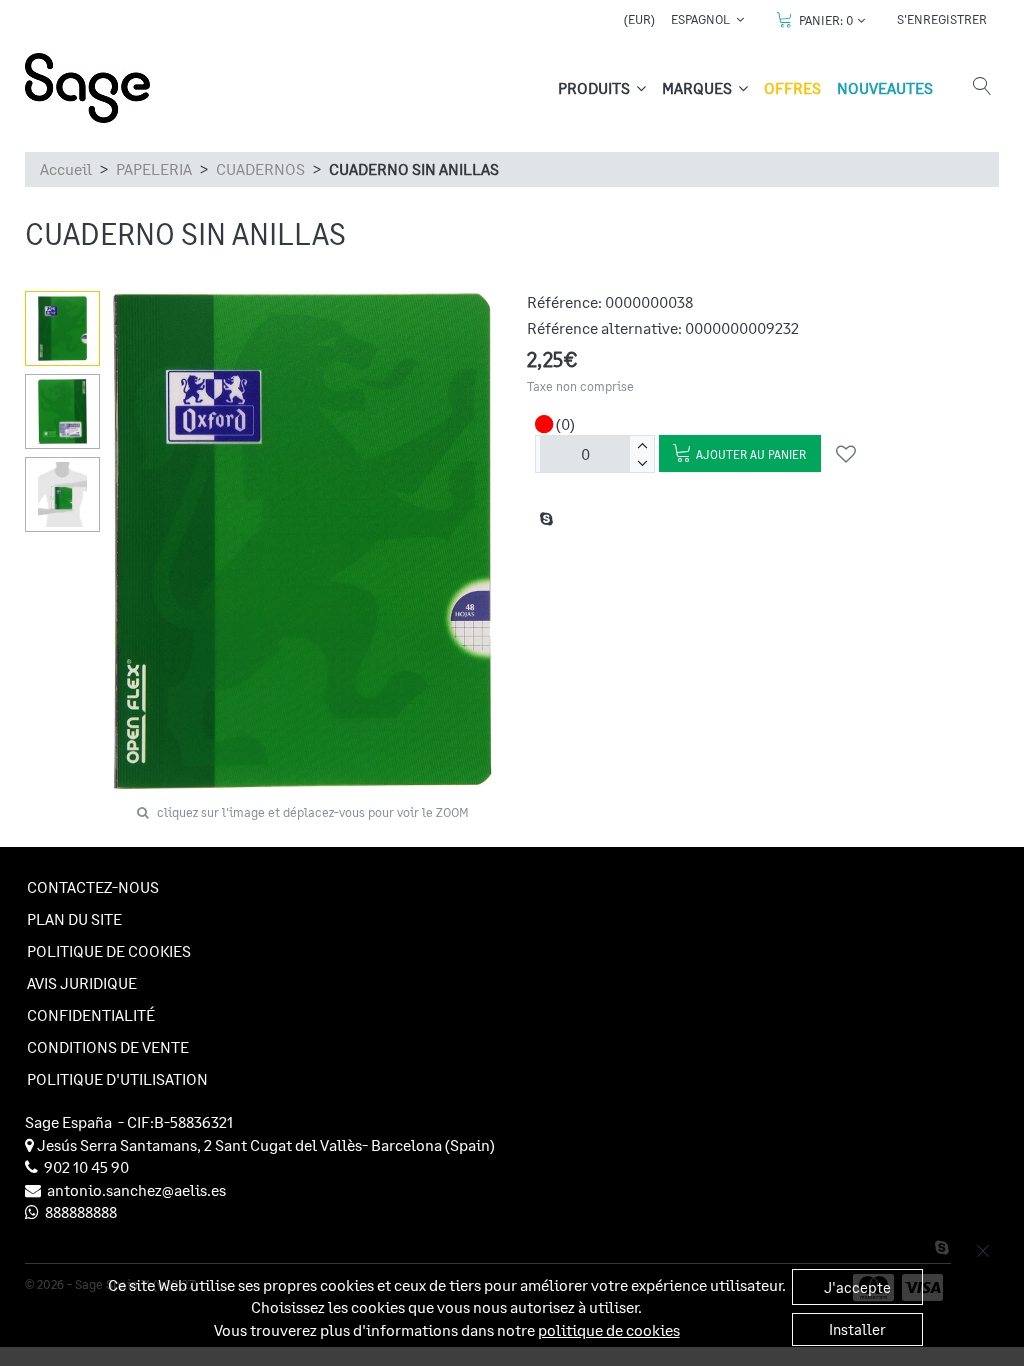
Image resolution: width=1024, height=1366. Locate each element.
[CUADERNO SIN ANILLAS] (62, 328)
